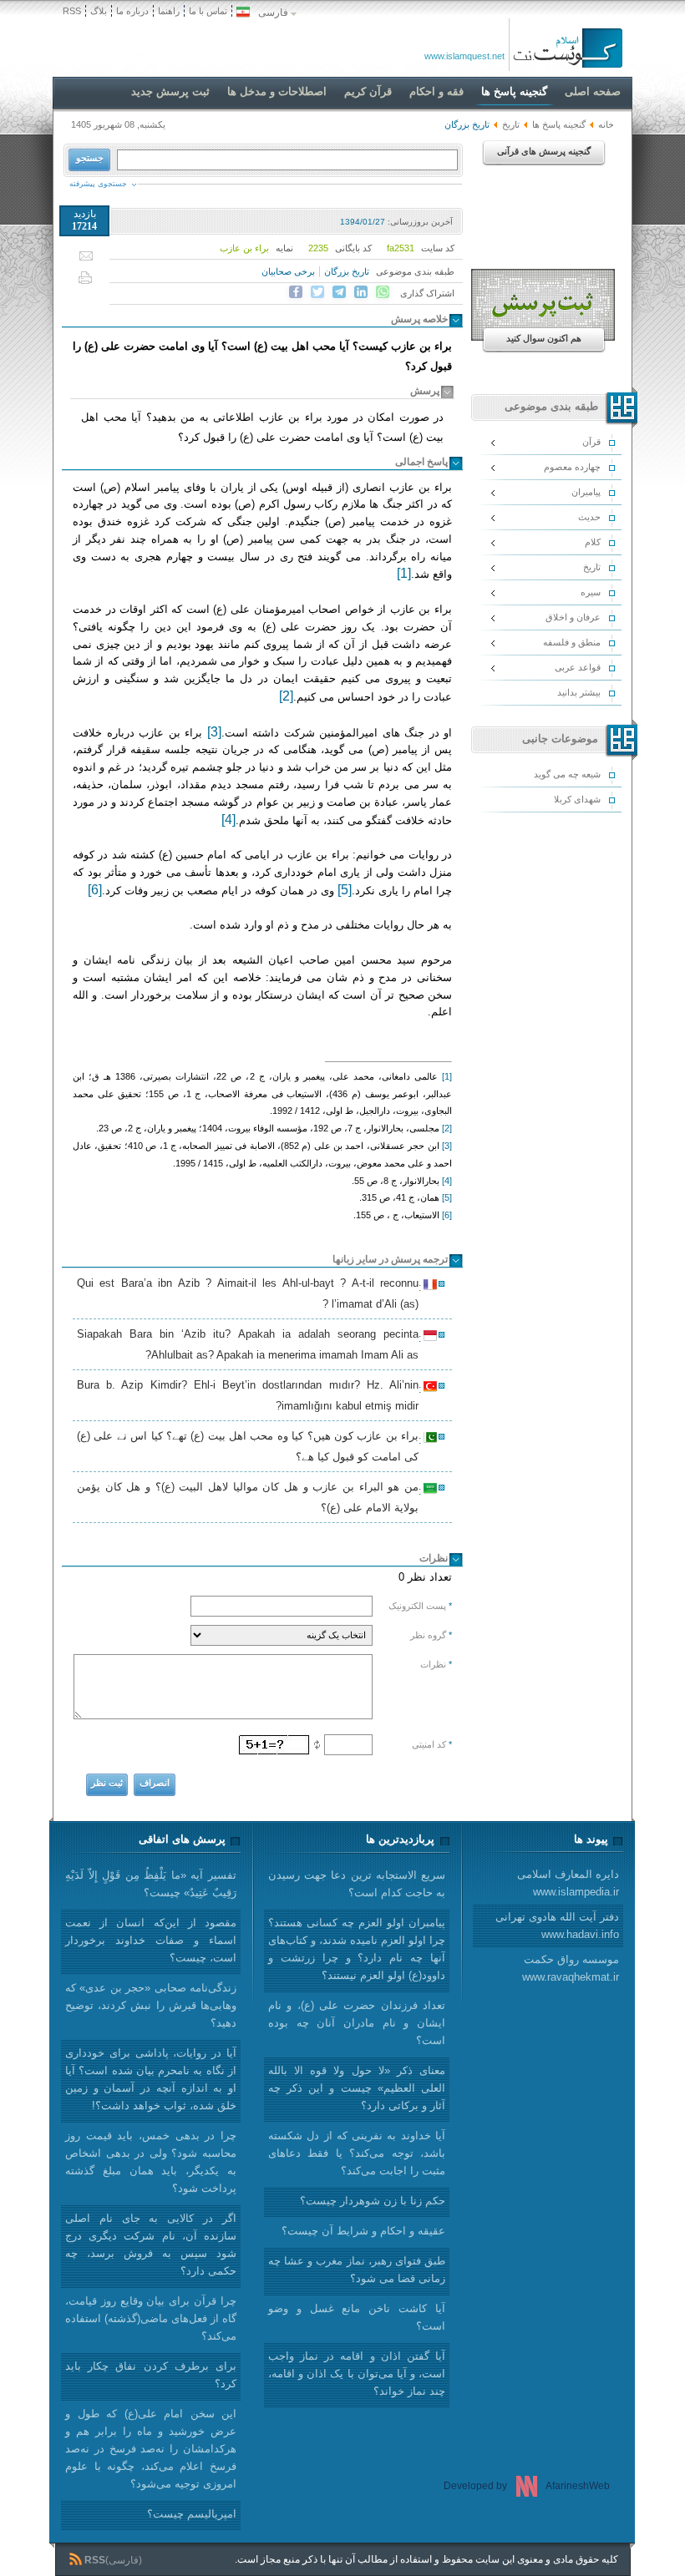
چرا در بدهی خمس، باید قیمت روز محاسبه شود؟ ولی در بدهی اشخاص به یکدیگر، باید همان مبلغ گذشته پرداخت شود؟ (151, 2162)
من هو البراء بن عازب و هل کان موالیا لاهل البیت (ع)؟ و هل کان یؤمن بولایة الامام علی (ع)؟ (250, 1497)
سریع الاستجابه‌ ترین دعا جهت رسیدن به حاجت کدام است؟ (357, 1884)
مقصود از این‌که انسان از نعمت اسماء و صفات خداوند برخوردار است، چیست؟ (151, 1940)
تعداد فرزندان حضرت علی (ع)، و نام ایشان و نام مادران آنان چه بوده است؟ (357, 2023)
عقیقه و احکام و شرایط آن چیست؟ (363, 2231)
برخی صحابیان (288, 271)
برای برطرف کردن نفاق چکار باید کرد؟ (151, 2375)
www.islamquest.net (464, 56)
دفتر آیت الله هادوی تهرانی (557, 1926)
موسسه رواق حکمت (571, 1968)
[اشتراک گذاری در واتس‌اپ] (383, 292)
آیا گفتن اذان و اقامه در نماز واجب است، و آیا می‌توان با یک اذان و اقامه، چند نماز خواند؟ (357, 2374)
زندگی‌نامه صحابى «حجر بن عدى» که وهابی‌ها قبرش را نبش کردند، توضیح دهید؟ (151, 2005)
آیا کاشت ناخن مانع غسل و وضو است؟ (357, 2317)
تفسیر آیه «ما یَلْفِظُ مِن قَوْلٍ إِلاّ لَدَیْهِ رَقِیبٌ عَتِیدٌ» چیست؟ (151, 1884)
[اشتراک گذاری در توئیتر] (317, 292)
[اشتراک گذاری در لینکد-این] (361, 292)
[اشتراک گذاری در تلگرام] (339, 292)
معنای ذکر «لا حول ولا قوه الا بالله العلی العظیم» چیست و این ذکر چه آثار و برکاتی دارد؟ (357, 2088)
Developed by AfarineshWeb (527, 2486)
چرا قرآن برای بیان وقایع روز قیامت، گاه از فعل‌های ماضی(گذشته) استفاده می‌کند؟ (151, 2318)
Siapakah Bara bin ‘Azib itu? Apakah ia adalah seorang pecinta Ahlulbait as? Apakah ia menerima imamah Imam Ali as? (250, 1344)
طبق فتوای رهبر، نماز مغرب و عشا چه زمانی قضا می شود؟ (357, 2270)
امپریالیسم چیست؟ (192, 2514)
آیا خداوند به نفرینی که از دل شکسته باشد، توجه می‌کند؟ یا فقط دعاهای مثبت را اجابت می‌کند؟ (357, 2153)
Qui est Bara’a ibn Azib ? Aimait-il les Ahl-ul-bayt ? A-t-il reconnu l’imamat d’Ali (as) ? (250, 1293)
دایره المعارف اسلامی (568, 1883)
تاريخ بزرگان (347, 271)
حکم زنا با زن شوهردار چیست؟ (373, 2201)
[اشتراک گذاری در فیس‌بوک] (296, 292)
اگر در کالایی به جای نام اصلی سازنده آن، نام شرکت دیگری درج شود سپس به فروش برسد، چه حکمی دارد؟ (151, 2245)
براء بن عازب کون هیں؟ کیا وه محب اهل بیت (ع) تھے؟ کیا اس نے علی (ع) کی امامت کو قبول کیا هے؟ (250, 1446)
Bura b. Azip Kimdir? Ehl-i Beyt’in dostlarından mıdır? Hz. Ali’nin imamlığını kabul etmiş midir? (250, 1395)
